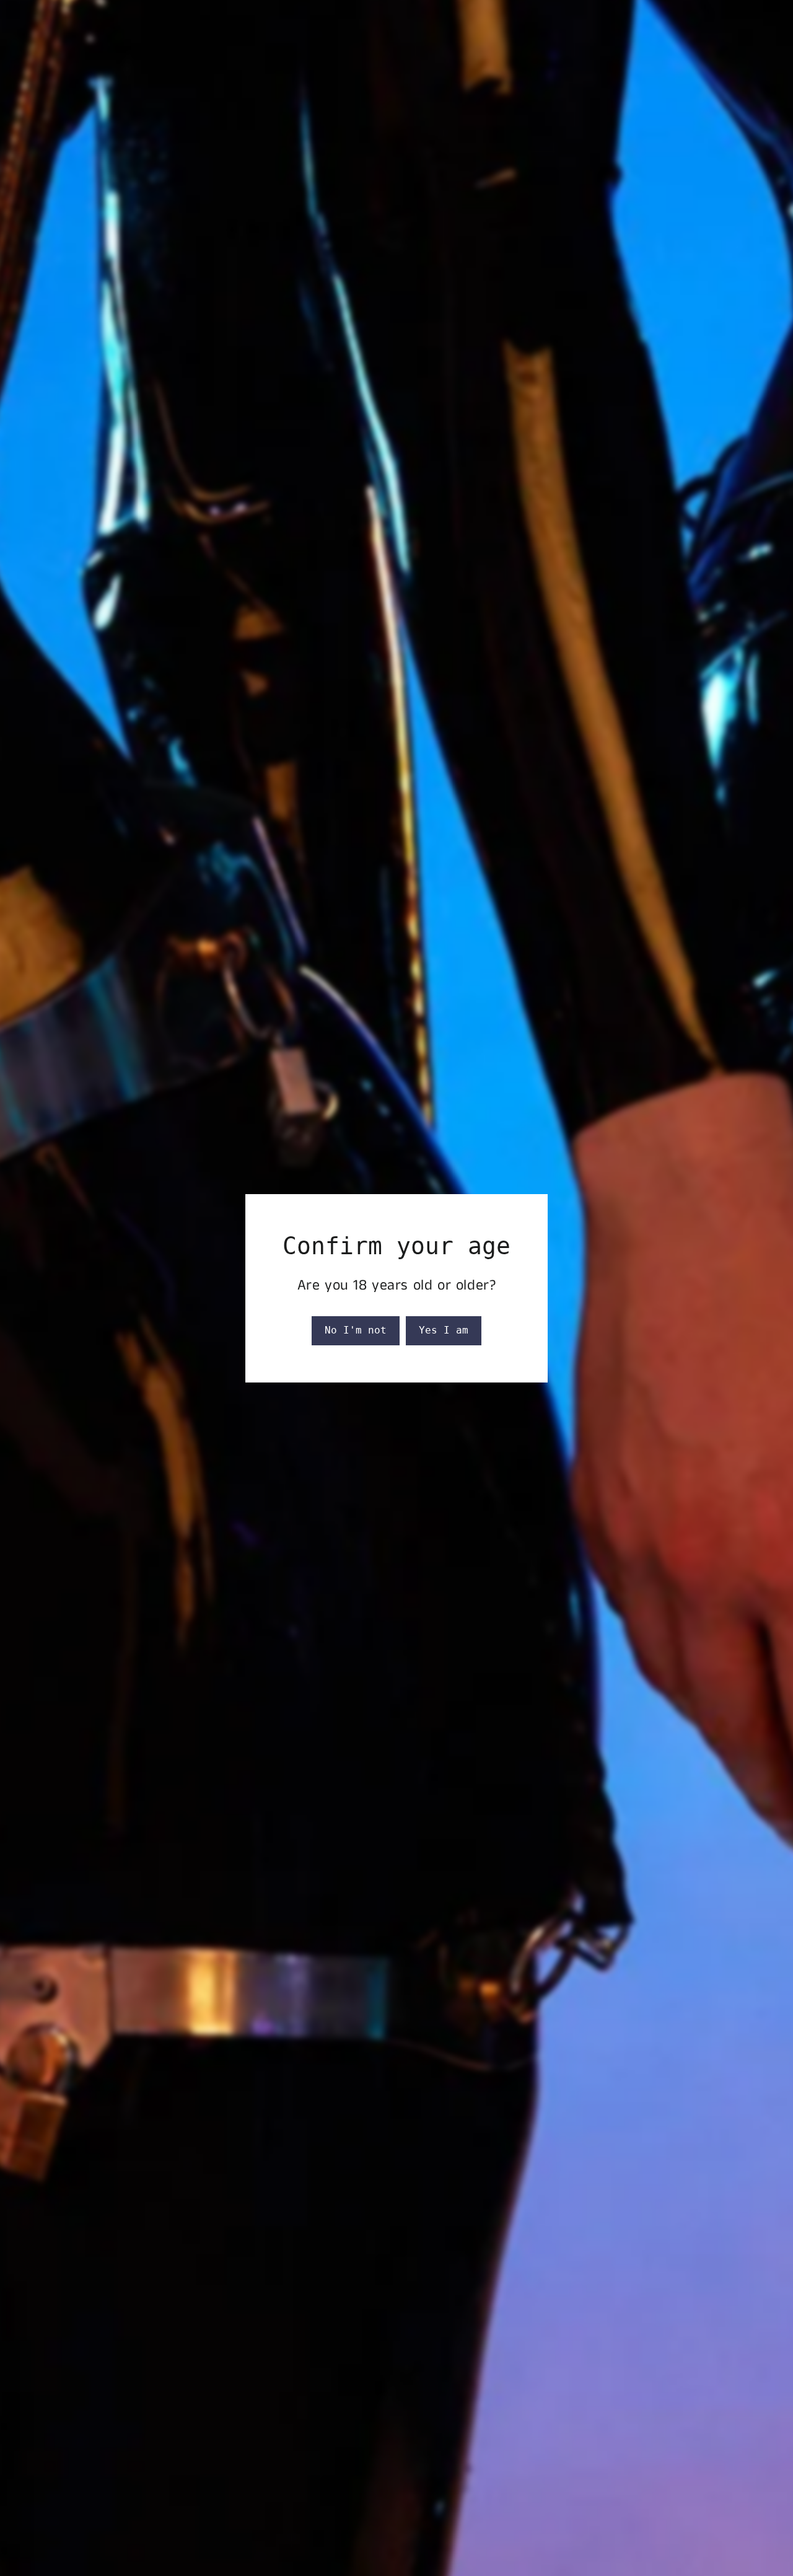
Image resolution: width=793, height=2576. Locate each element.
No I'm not (356, 1330)
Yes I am (444, 1330)
